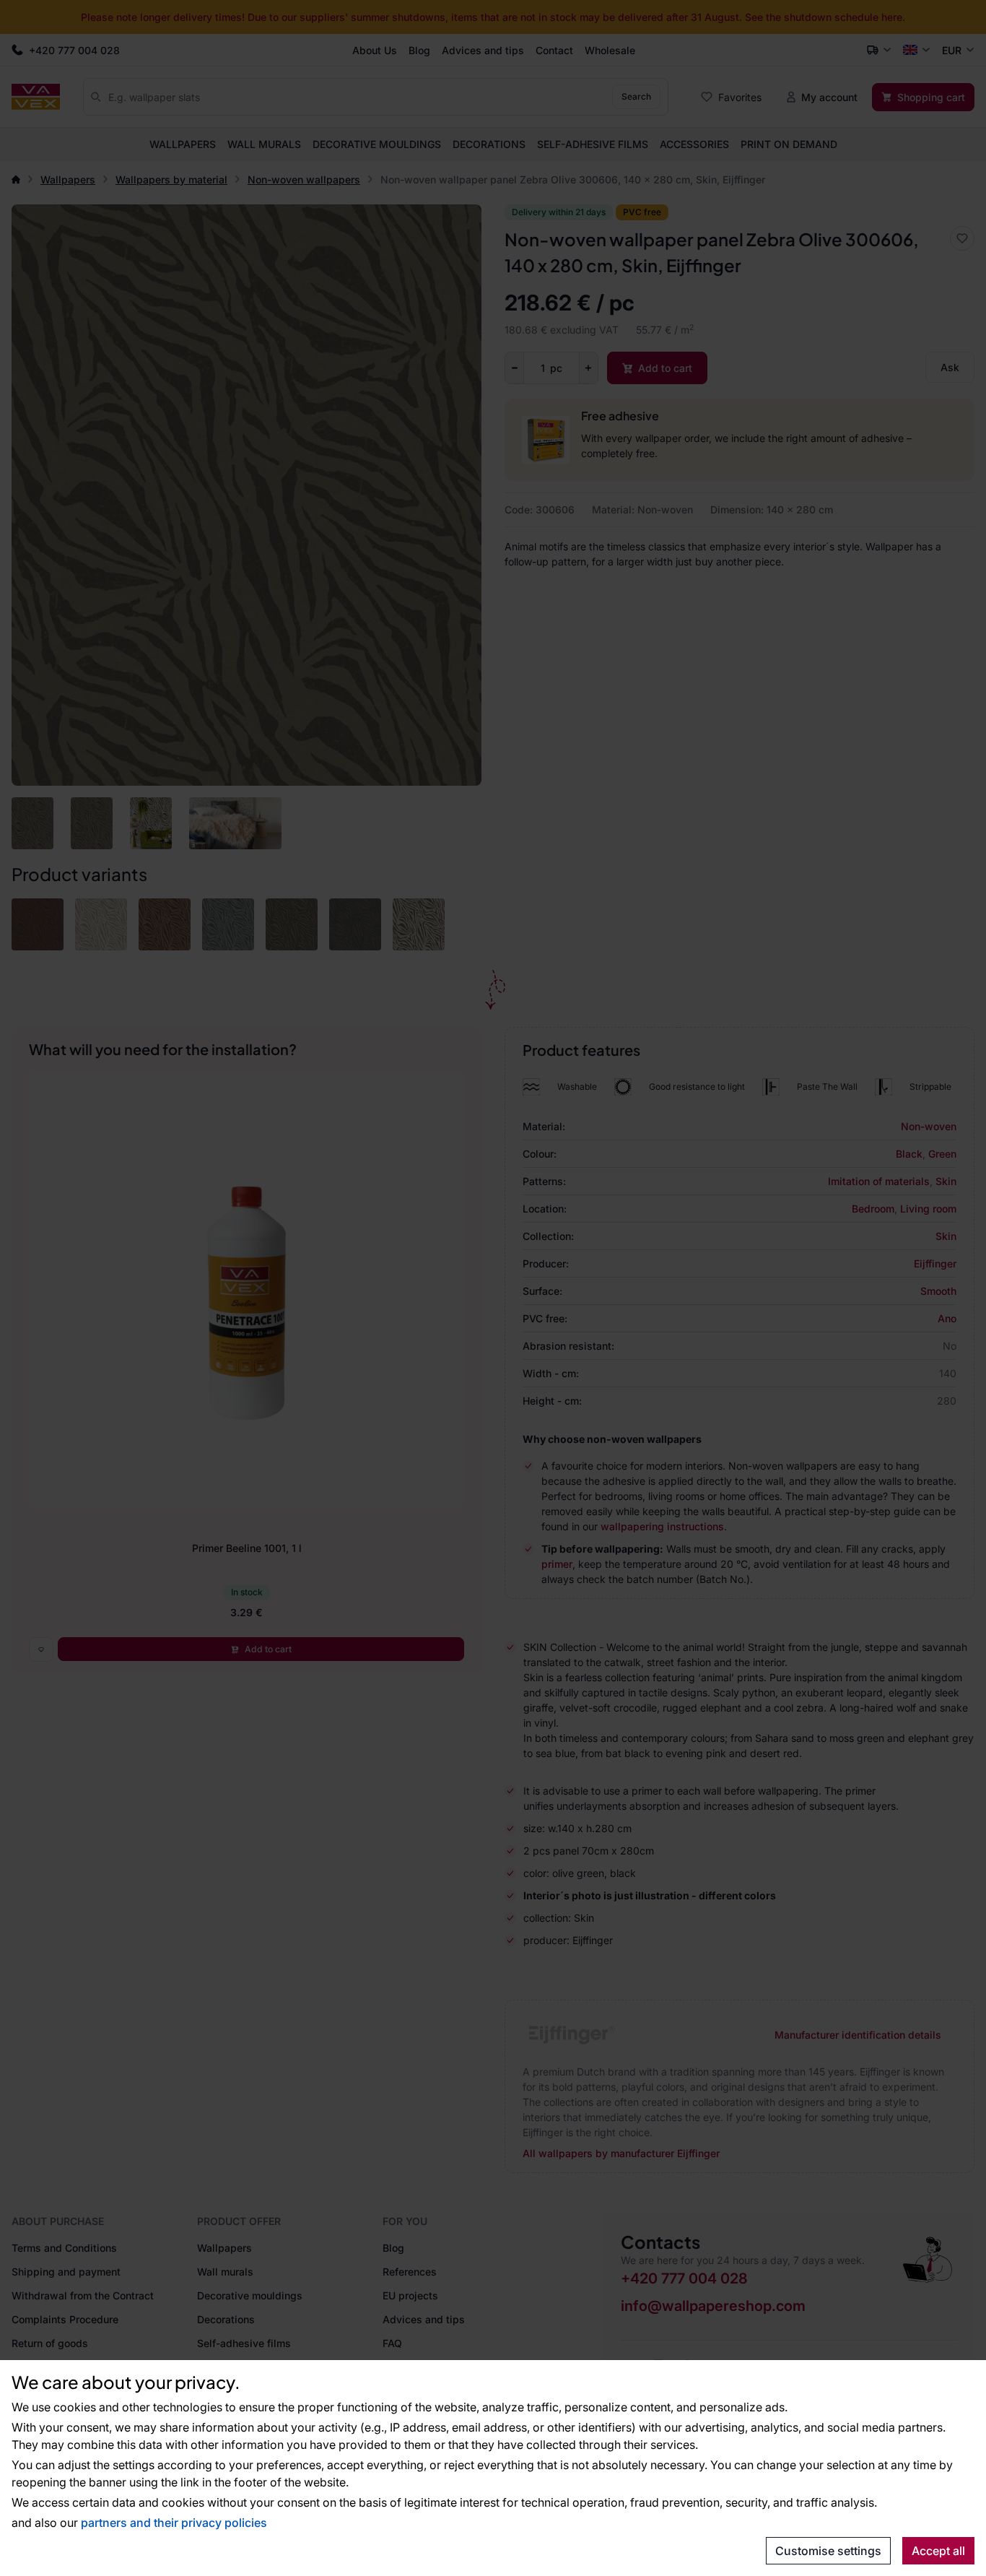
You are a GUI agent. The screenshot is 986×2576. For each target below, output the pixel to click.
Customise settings (828, 2551)
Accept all (938, 2551)
